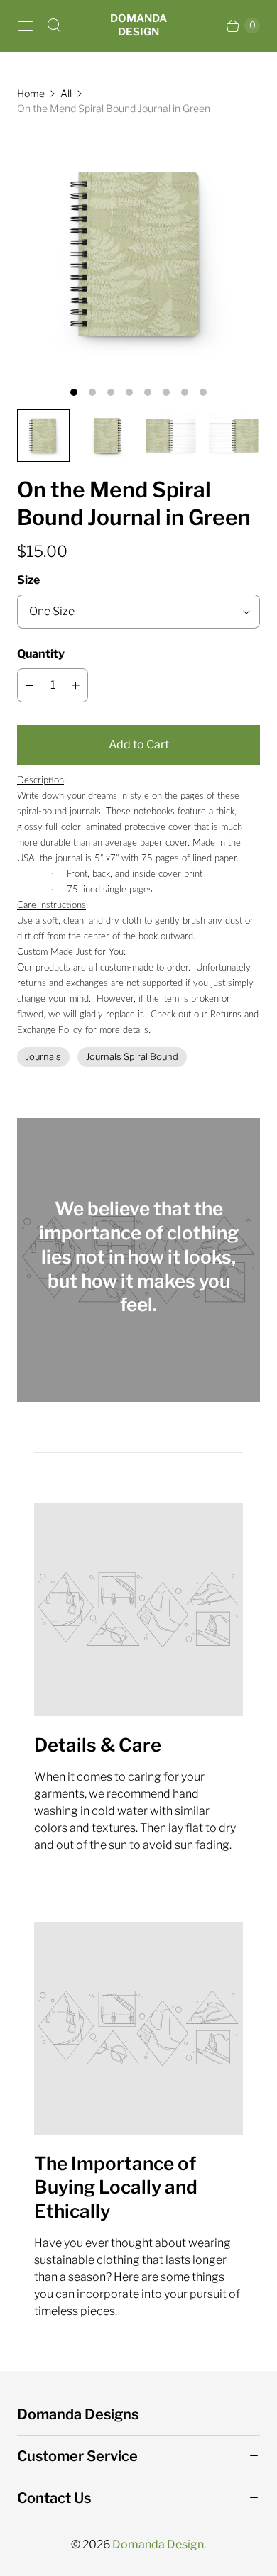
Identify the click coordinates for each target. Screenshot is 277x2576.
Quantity (41, 654)
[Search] (54, 26)
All (66, 93)
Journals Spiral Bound (132, 1056)
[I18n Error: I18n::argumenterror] (43, 436)
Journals (43, 1056)
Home (31, 93)
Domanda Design (158, 2544)
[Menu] (26, 26)
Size (28, 580)
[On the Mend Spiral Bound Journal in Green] (138, 254)
